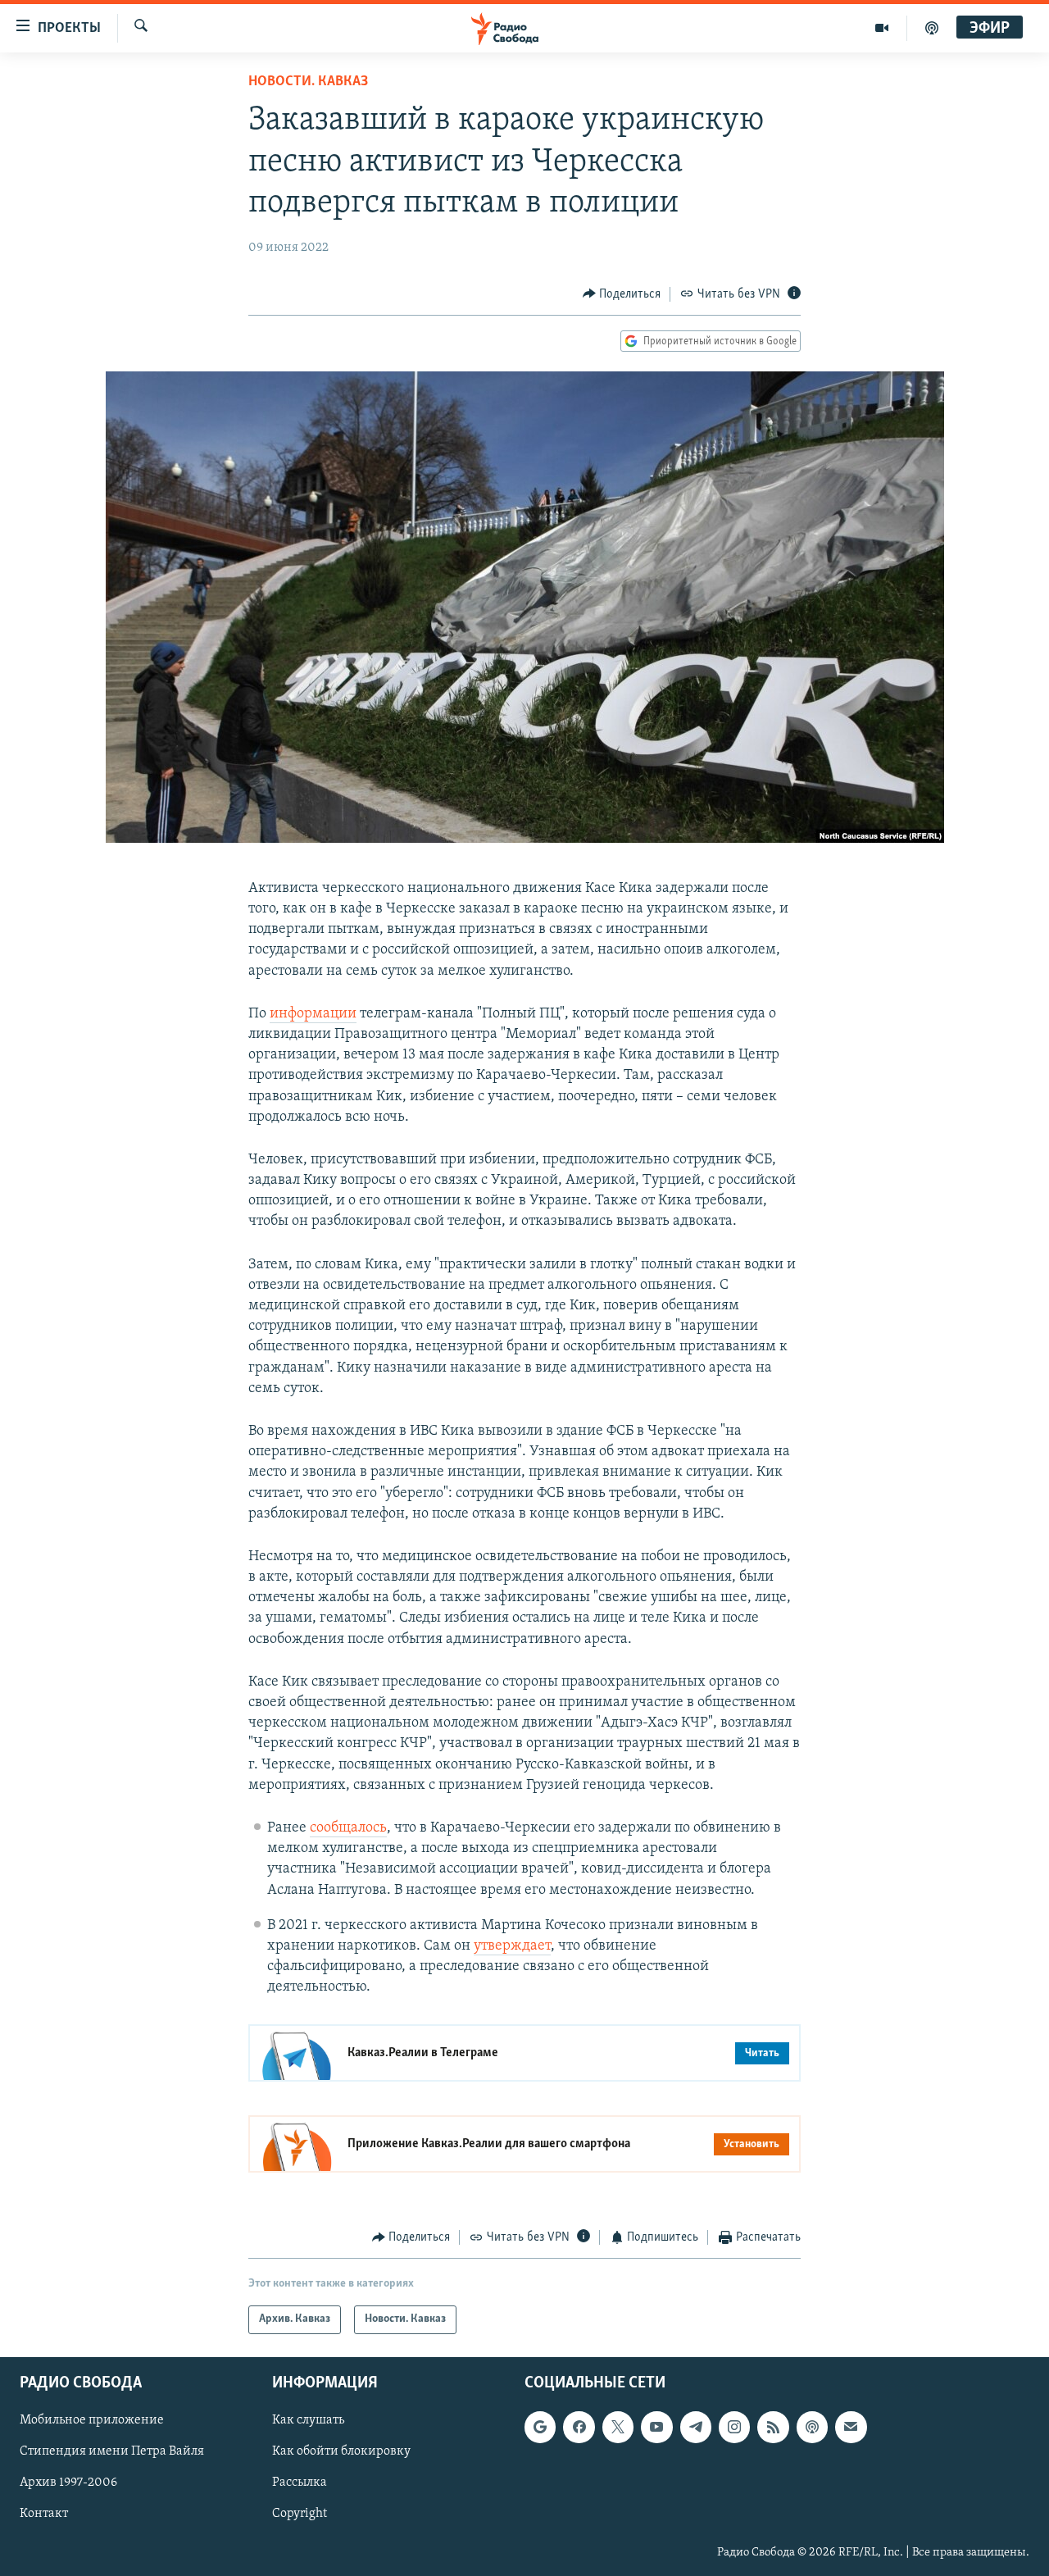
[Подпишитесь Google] (540, 2427)
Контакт (44, 2514)
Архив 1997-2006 (68, 2483)
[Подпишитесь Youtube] (656, 2427)
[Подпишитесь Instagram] (734, 2427)
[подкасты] (932, 28)
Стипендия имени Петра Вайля (112, 2451)
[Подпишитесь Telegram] (696, 2427)
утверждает (512, 1946)
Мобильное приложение (92, 2420)
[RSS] (773, 2427)
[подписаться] (851, 2427)
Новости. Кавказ (308, 82)
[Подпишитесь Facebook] (579, 2427)
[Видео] (882, 28)
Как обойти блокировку (341, 2451)
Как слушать (308, 2420)
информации (313, 1014)
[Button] (622, 294)
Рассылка (300, 2483)
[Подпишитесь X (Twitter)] (618, 2427)
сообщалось (348, 1828)
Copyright (300, 2514)
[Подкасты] (812, 2427)
